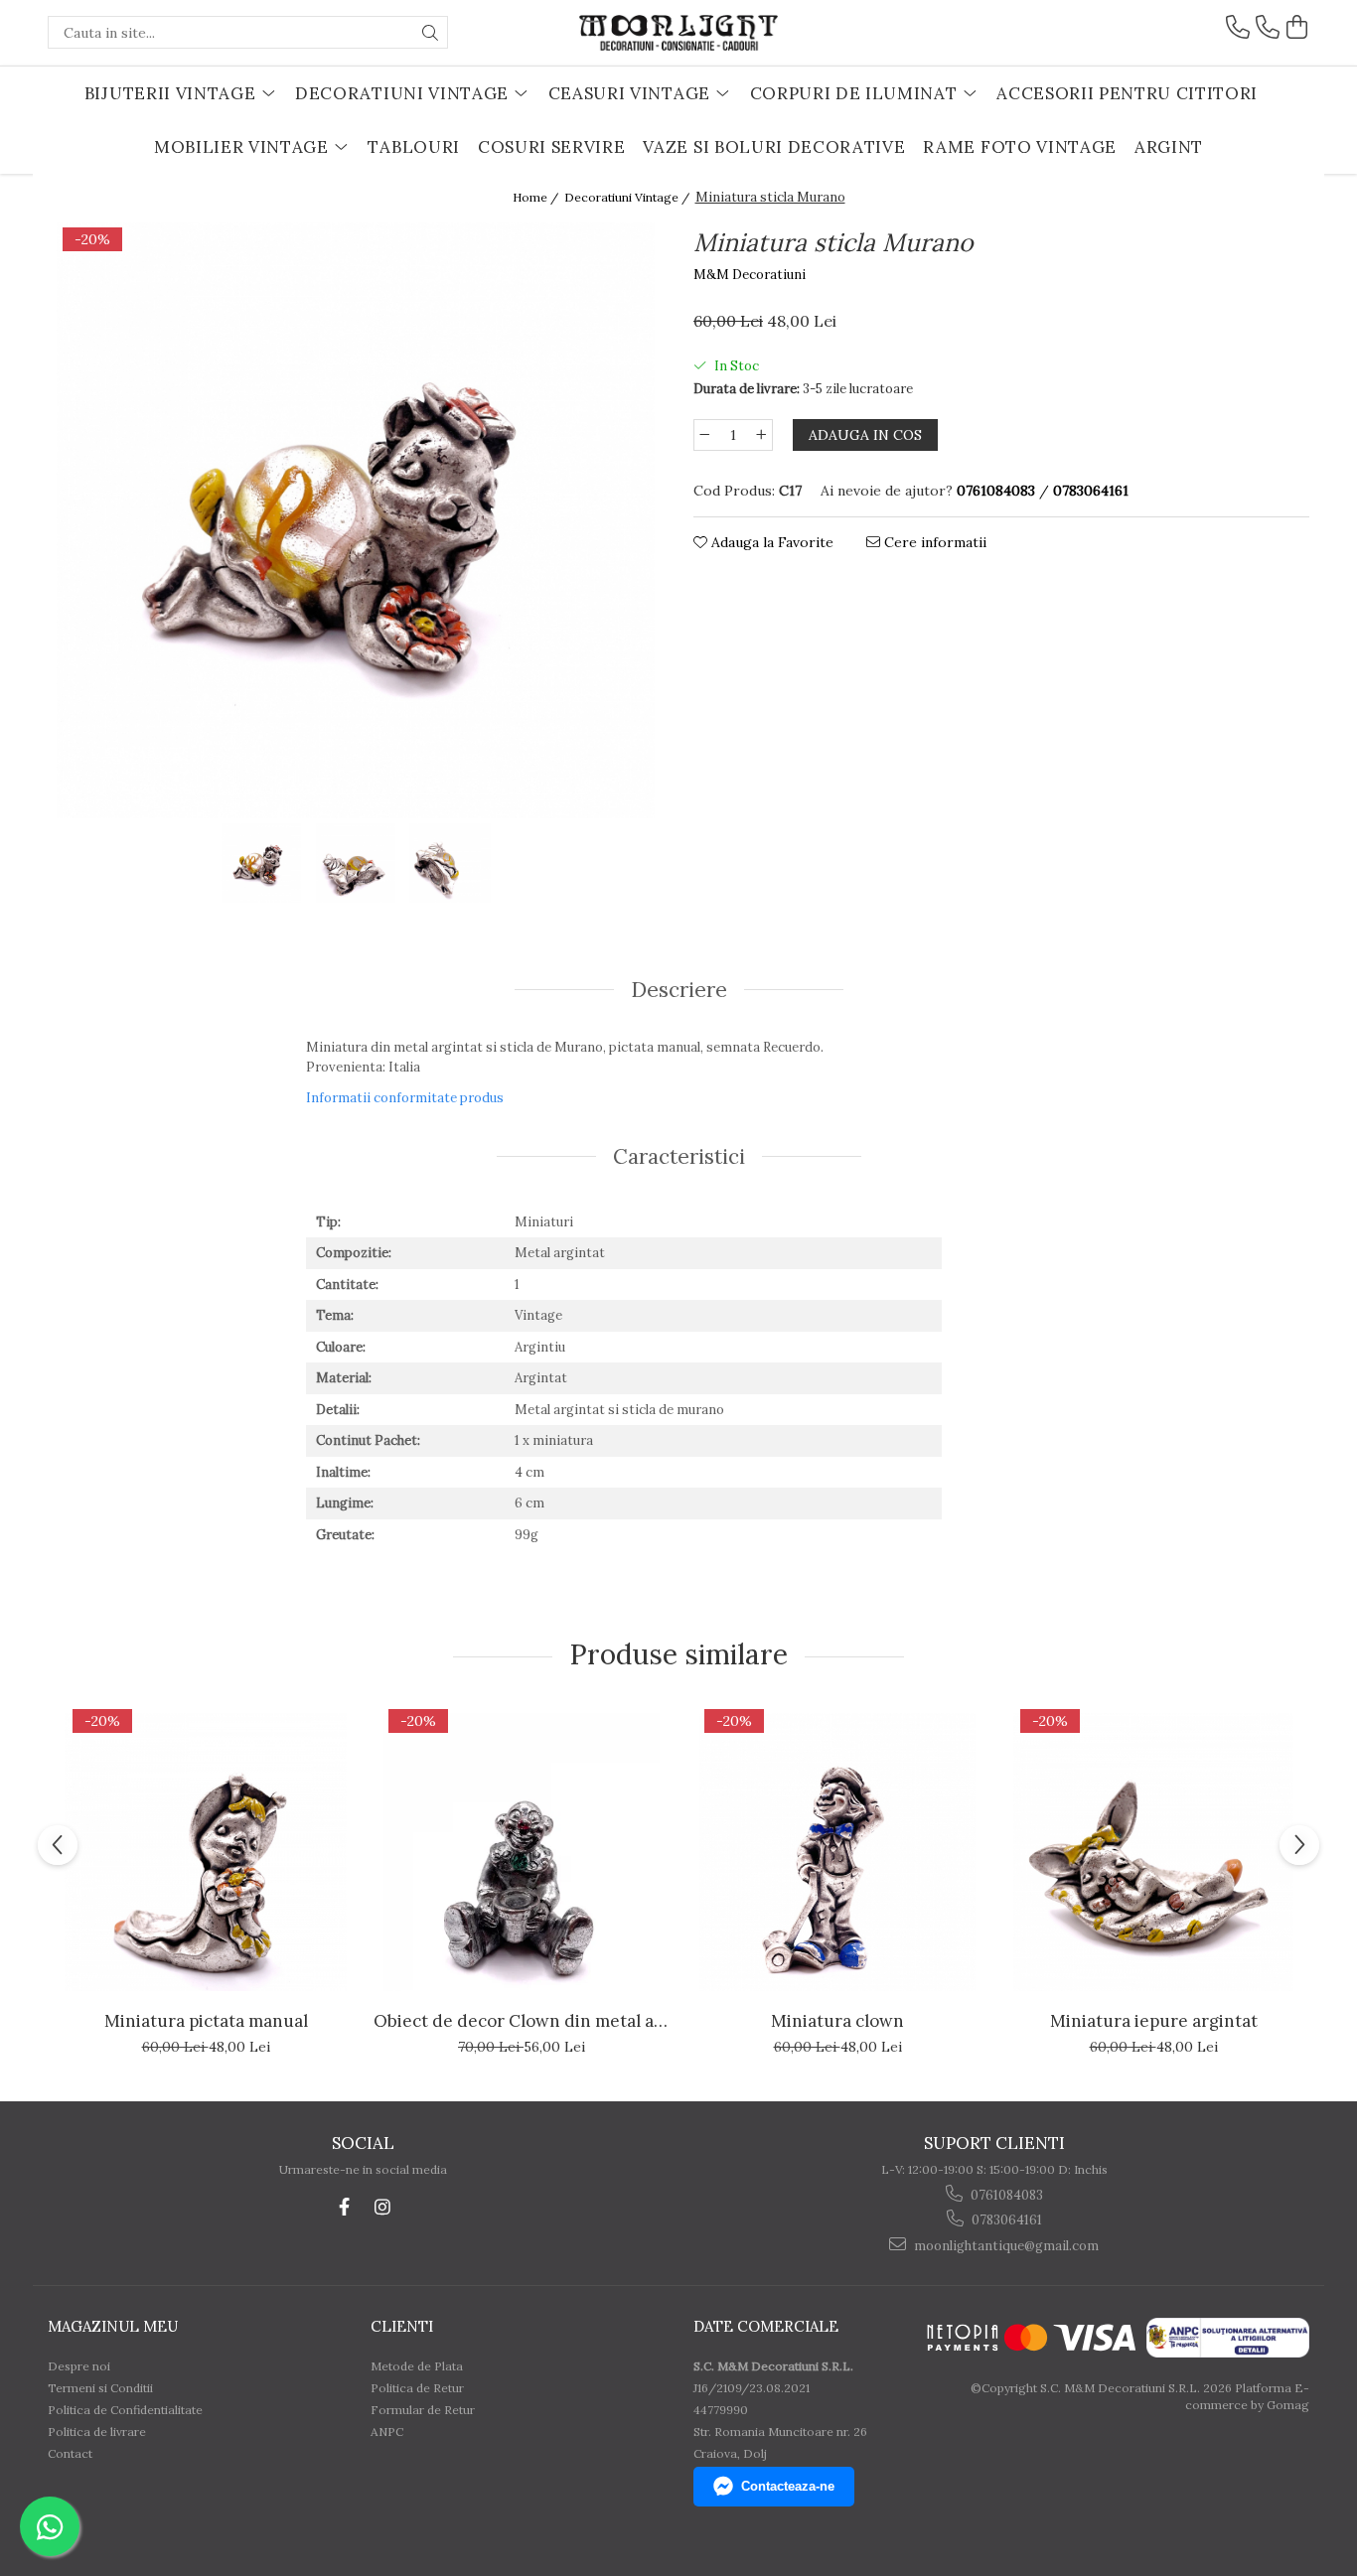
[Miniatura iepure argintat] (1153, 1852)
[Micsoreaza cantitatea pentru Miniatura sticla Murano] (704, 435)
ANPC (387, 2432)
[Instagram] (382, 2207)
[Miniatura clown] (837, 1852)
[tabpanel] (356, 520)
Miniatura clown (837, 2021)
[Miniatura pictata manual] (206, 1852)
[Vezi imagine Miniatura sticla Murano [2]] (451, 863)
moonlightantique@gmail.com (1005, 2246)
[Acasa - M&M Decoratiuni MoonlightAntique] (678, 33)
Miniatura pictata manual (206, 2021)
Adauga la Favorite (770, 542)
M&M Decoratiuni (750, 275)
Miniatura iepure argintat (1154, 2021)
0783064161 (1005, 2220)
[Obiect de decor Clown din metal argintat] (522, 1852)
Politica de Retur (417, 2388)
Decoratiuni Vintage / (628, 197)
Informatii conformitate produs (405, 1098)
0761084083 (1005, 2195)
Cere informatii (933, 542)
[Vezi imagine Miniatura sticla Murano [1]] (356, 863)
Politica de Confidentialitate (125, 2410)
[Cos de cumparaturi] (1297, 27)
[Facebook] (344, 2207)
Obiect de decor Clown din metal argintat (522, 2021)
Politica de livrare (97, 2432)
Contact (70, 2453)
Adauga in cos (865, 435)
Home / (537, 197)
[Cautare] (430, 32)
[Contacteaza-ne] (1238, 27)
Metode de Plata (417, 2366)
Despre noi (79, 2366)
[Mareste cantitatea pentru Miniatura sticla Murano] (762, 435)
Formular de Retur (423, 2410)
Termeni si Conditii (100, 2388)
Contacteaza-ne (788, 2486)
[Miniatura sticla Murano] (356, 520)
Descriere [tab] (679, 990)
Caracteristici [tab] (679, 1156)
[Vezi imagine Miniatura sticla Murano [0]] (262, 863)
